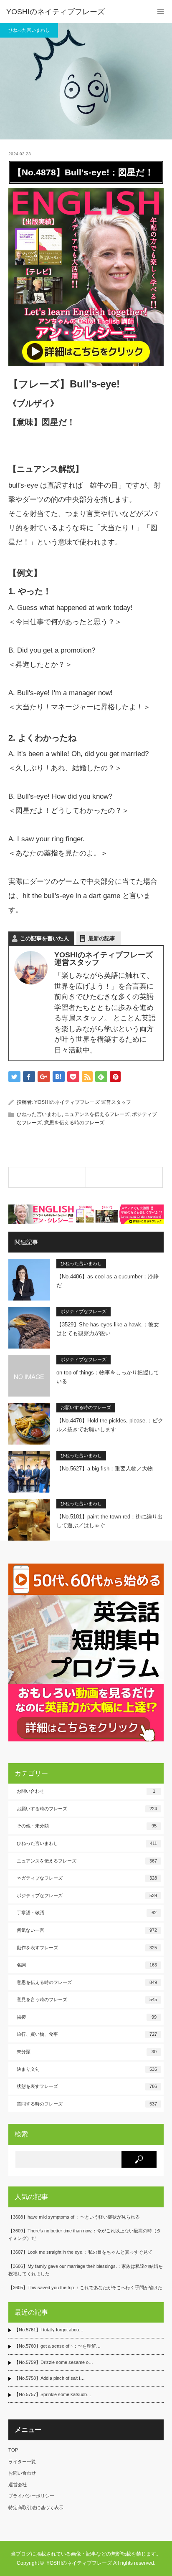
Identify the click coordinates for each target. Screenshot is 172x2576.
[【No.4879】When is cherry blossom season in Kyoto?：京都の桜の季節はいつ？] (124, 1177)
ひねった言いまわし (29, 30)
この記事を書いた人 (44, 938)
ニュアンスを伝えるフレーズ (97, 1114)
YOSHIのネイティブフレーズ (56, 12)
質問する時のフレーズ (87, 2104)
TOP (13, 2450)
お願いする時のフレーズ (86, 1407)
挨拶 (87, 2017)
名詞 (87, 1965)
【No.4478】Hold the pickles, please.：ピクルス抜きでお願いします (110, 1425)
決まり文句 (87, 2069)
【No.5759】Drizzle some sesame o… (54, 2362)
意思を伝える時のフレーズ (74, 1123)
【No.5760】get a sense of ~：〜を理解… (57, 2346)
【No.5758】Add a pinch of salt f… (49, 2378)
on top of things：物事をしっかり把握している (108, 1377)
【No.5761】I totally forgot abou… (49, 2330)
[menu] (161, 11)
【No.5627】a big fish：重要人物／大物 (105, 1469)
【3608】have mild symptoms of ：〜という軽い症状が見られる (74, 2217)
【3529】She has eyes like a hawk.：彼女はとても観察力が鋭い (108, 1329)
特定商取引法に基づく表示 (36, 2508)
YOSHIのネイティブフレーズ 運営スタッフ (83, 1102)
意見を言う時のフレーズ (87, 1999)
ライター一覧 (22, 2462)
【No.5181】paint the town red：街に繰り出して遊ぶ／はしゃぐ (110, 1521)
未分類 (87, 2052)
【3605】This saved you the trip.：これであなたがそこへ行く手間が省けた (85, 2288)
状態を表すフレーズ (87, 2086)
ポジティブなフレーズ (83, 1311)
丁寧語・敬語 (87, 1913)
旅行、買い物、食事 (87, 2034)
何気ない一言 (87, 1930)
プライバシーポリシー (31, 2496)
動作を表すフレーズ (87, 1948)
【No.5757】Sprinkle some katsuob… (53, 2394)
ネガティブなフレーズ (87, 1878)
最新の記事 (102, 938)
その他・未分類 (87, 1826)
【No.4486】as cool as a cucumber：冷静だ (107, 1281)
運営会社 (18, 2485)
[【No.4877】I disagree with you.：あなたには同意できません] (47, 1177)
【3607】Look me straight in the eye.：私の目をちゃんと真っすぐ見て (80, 2252)
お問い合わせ (86, 1791)
